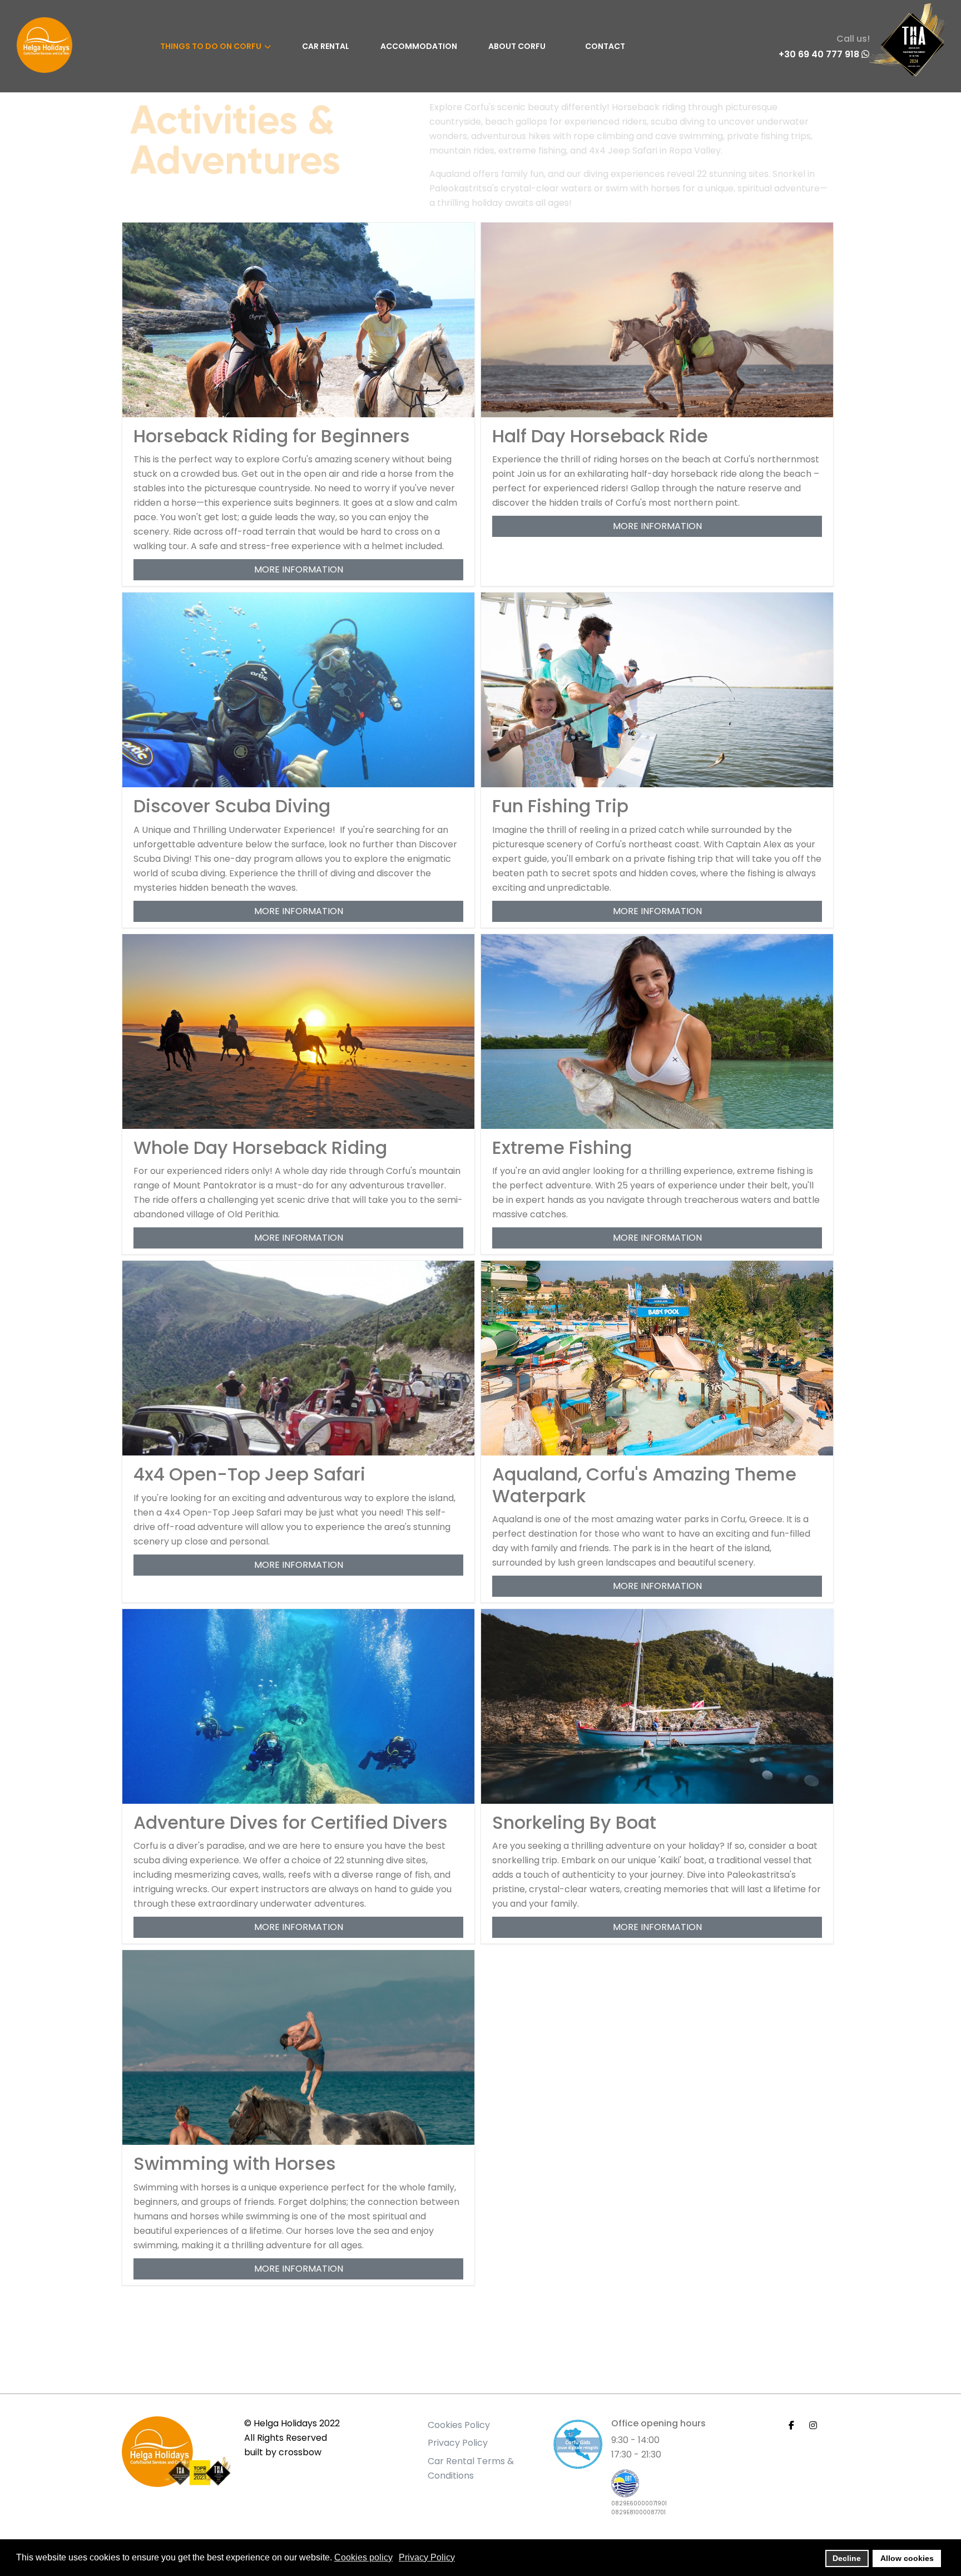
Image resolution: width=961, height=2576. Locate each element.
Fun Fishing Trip (560, 806)
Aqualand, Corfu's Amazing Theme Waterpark (644, 1485)
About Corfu (517, 46)
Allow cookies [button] (907, 2558)
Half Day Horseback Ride (600, 436)
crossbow (300, 2452)
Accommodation (419, 46)
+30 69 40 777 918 (820, 55)
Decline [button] (847, 2558)
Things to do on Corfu (211, 46)
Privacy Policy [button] (427, 2557)
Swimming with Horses (235, 2163)
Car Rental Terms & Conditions (471, 2468)
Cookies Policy (459, 2425)
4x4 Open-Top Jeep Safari (249, 1474)
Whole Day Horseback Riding (260, 1148)
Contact (605, 46)
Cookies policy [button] (363, 2557)
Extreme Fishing (562, 1148)
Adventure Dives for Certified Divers (291, 1822)
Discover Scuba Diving (232, 806)
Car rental (326, 46)
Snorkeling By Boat (574, 1822)
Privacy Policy (458, 2443)
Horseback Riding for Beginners (272, 436)
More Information (299, 569)
